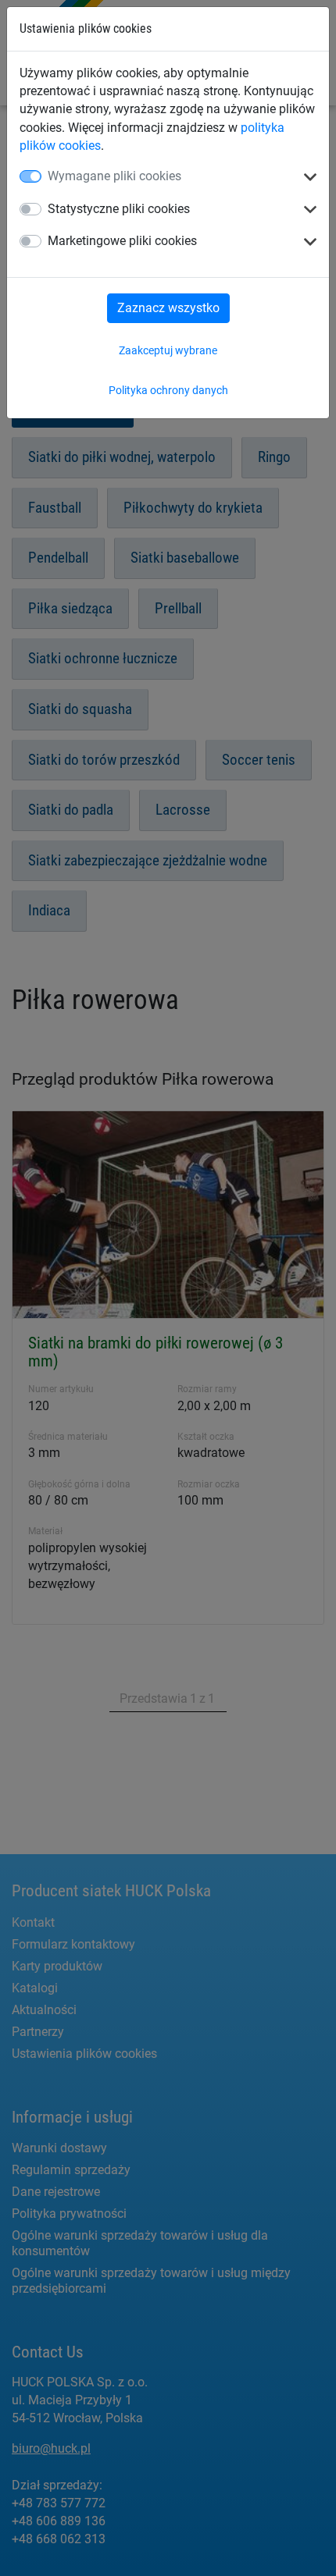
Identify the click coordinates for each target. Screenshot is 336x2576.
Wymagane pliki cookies (114, 176)
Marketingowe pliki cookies (122, 241)
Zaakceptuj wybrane (168, 350)
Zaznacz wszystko (168, 308)
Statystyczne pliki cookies (119, 209)
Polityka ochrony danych (168, 390)
